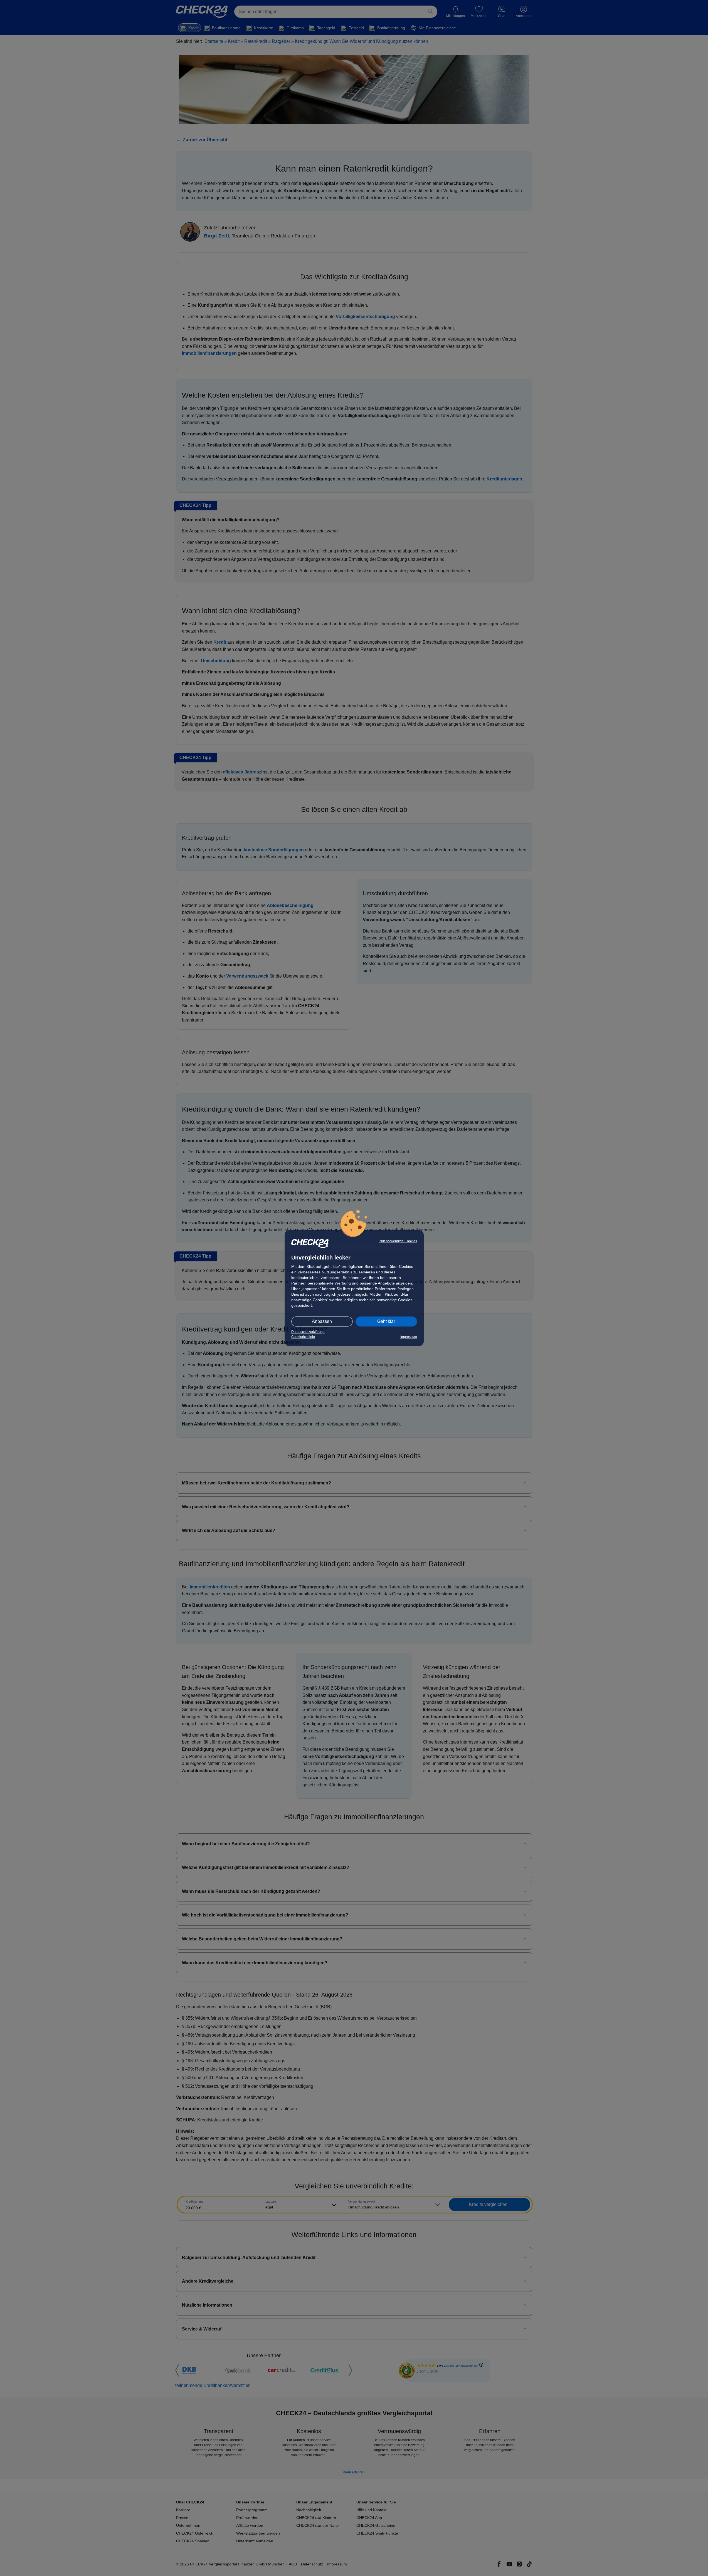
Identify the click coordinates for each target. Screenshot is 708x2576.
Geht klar (386, 1321)
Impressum (409, 1337)
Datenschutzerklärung (308, 1332)
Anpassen (322, 1321)
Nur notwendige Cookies (398, 1241)
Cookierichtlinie (303, 1337)
